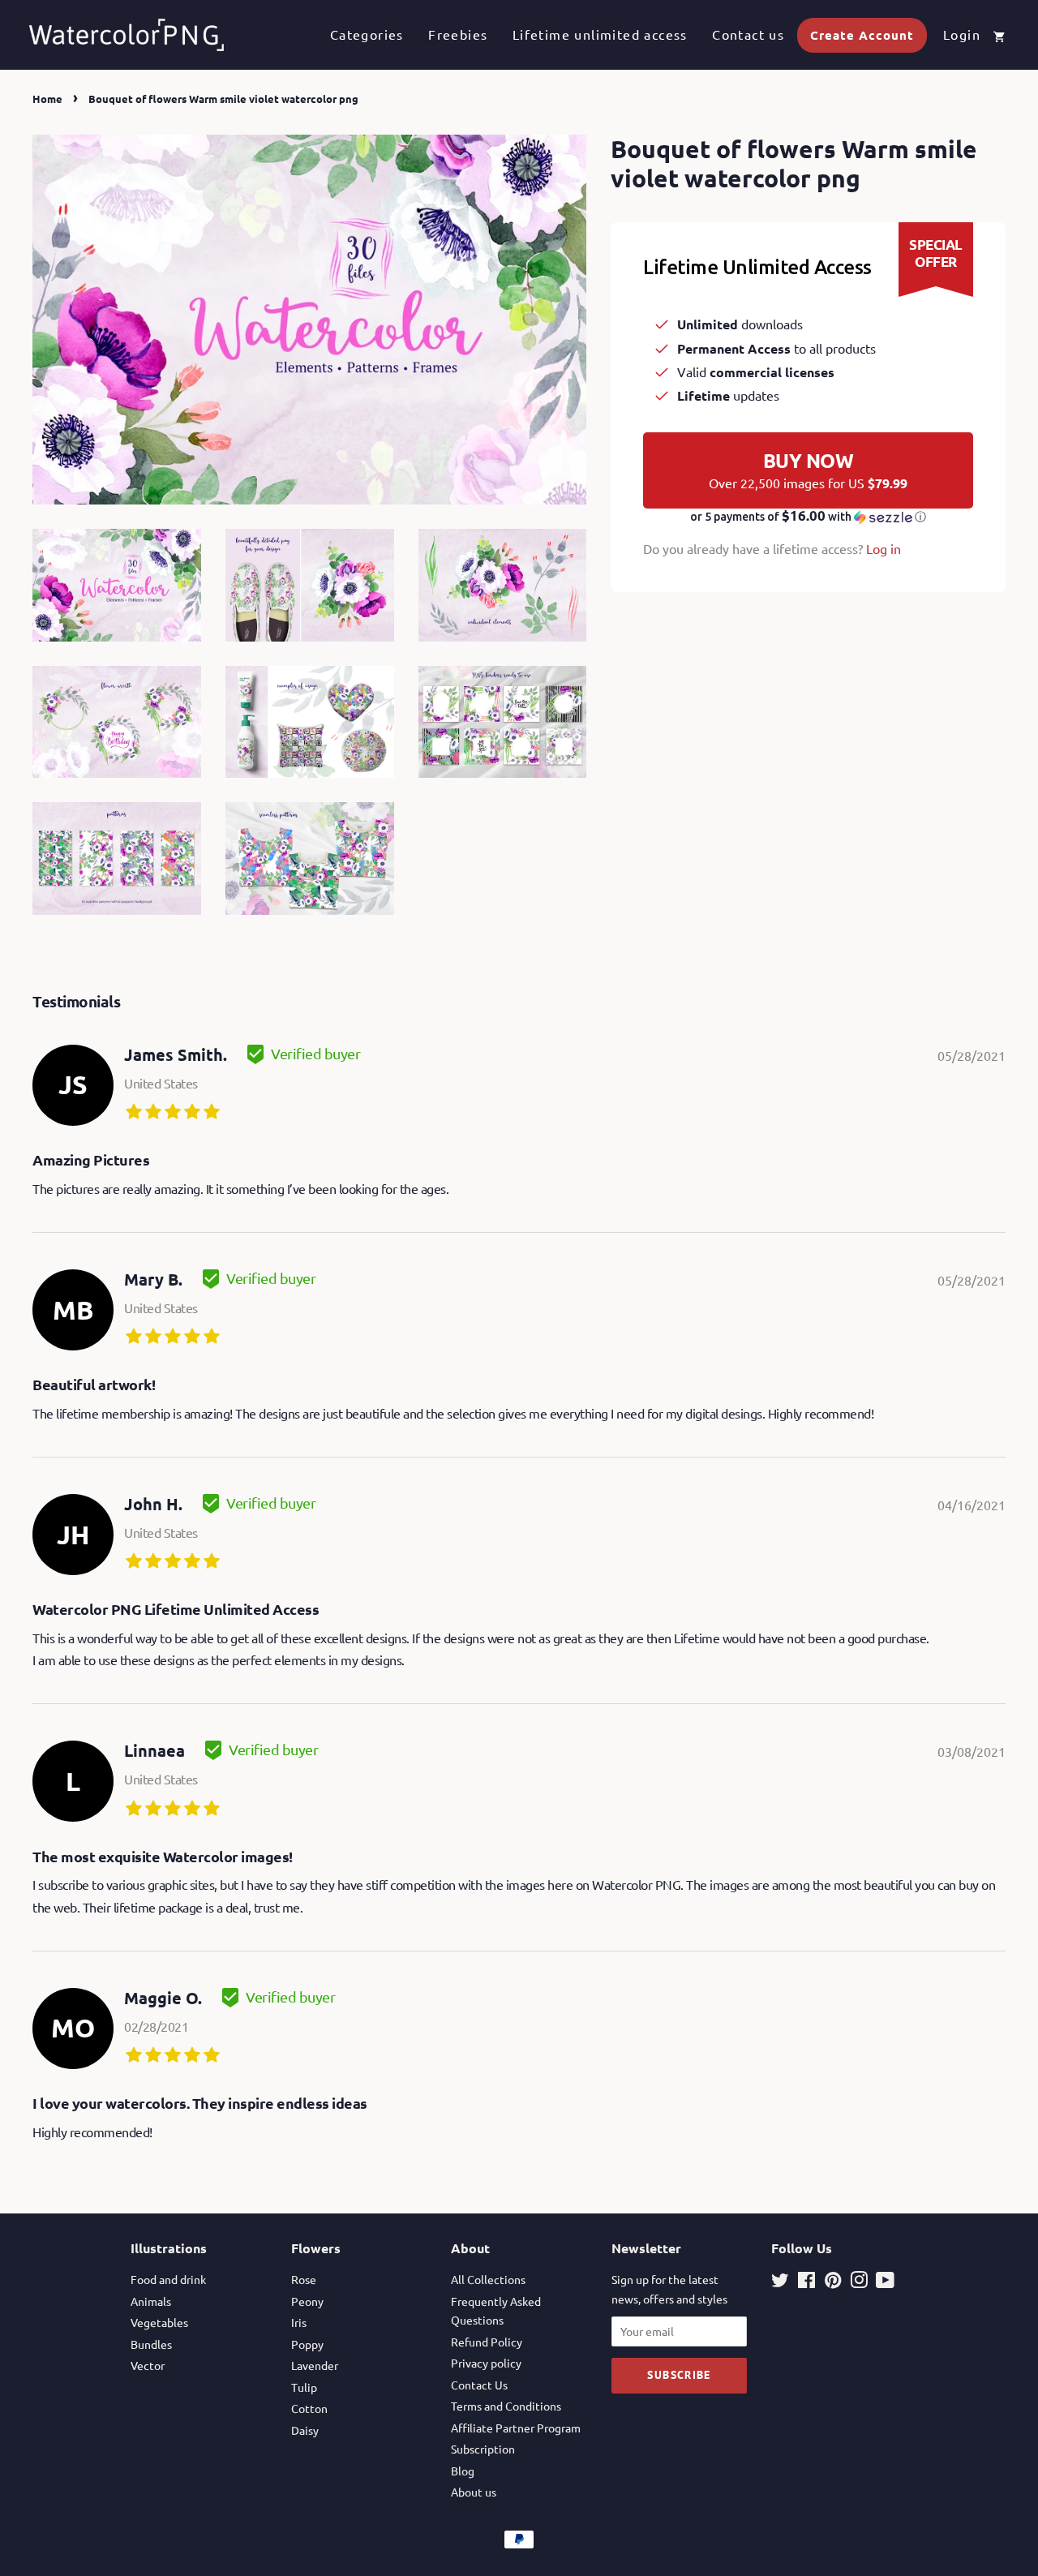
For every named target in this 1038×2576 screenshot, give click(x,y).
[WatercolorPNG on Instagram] (859, 2282)
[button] (808, 517)
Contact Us (479, 2385)
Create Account (862, 35)
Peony (307, 2301)
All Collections (488, 2279)
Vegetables (159, 2322)
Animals (151, 2301)
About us (474, 2492)
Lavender (315, 2365)
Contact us (748, 34)
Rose (304, 2279)
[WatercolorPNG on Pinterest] (833, 2282)
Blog (463, 2471)
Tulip (304, 2387)
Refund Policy (487, 2342)
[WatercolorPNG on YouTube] (885, 2282)
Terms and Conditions (506, 2406)
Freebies (458, 34)
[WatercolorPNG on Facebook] (806, 2282)
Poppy (307, 2344)
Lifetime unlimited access (600, 34)
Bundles (151, 2344)
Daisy (305, 2430)
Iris (299, 2322)
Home (47, 99)
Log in (884, 548)
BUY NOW (808, 470)
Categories (367, 34)
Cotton (309, 2408)
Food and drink (168, 2279)
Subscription (483, 2449)
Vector (148, 2365)
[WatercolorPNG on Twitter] (780, 2282)
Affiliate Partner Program (516, 2428)
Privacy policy (486, 2363)
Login (962, 34)
